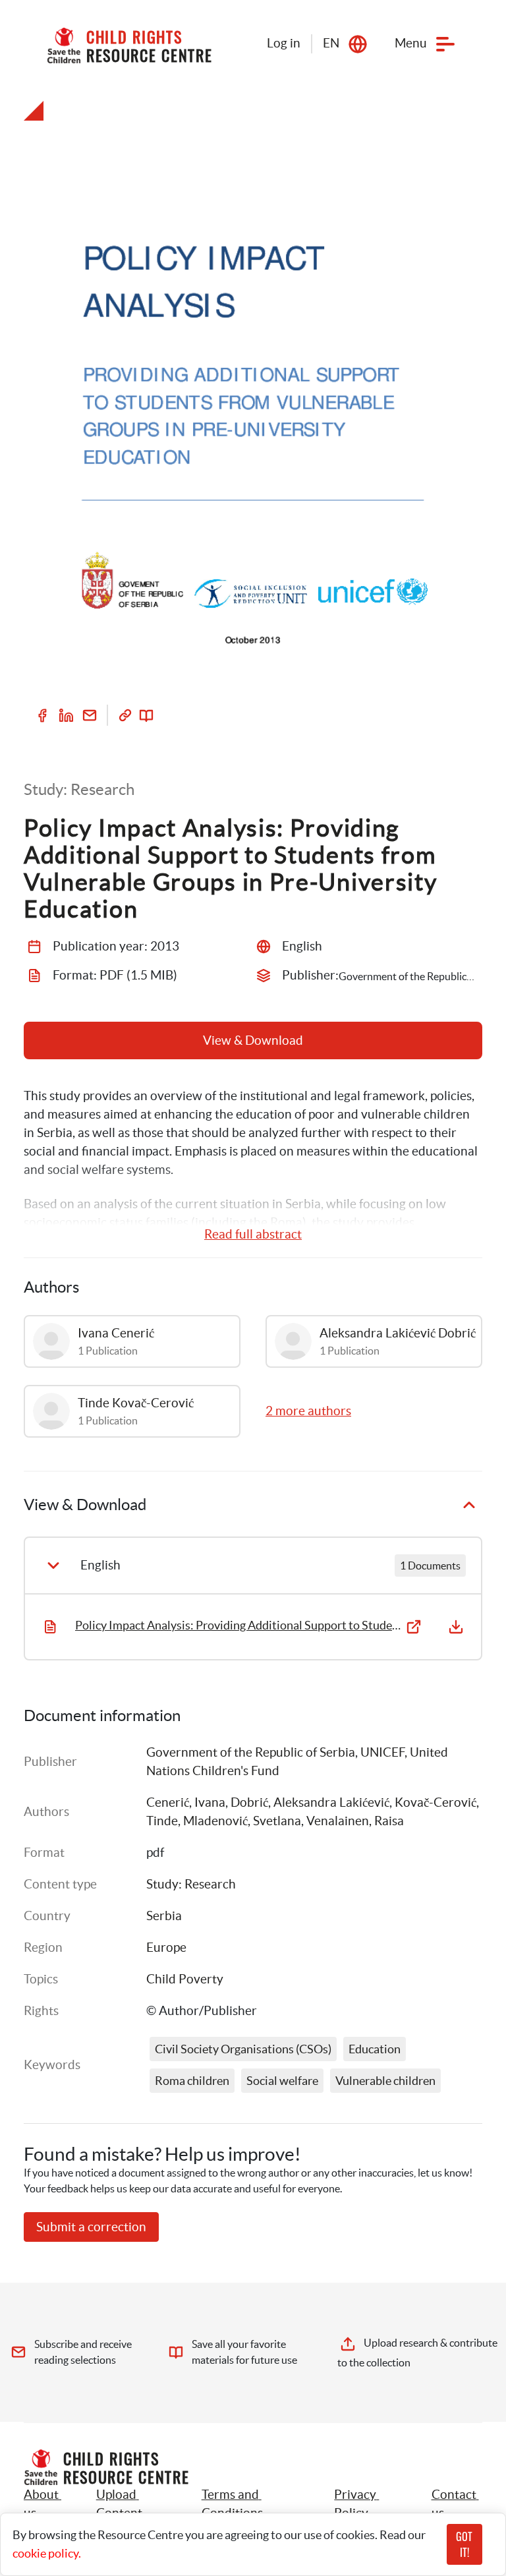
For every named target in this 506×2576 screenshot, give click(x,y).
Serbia (164, 1916)
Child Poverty (185, 1979)
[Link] (125, 715)
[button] (134, 2504)
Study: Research (191, 1884)
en (331, 43)
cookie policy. (47, 2553)
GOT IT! (464, 2544)
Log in (284, 43)
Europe (166, 1947)
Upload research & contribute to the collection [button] (418, 2353)
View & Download (253, 1040)
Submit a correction (91, 2227)
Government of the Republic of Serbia (251, 1752)
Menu (411, 43)
